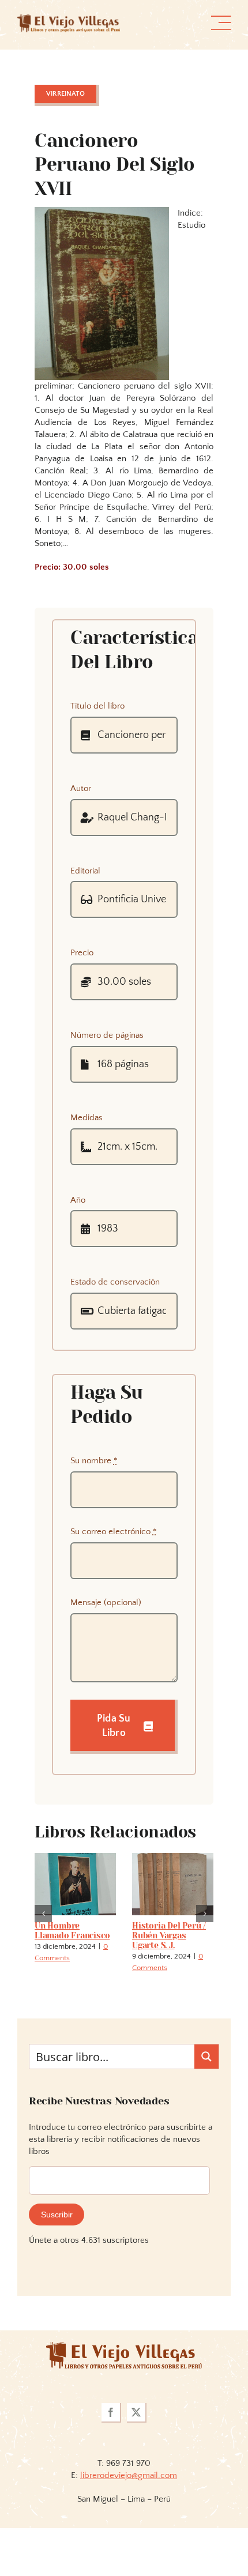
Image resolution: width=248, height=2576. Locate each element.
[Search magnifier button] (206, 2057)
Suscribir (57, 2215)
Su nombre (94, 1461)
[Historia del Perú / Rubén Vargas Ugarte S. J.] (173, 1858)
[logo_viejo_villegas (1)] (69, 19)
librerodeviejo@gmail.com (129, 2475)
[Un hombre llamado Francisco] (75, 1858)
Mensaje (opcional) (106, 1603)
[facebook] (111, 2413)
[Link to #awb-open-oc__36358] (221, 23)
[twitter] (137, 2413)
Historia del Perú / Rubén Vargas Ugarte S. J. (169, 1935)
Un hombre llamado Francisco (72, 1931)
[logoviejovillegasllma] (124, 2346)
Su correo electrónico (114, 1532)
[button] (43, 1914)
